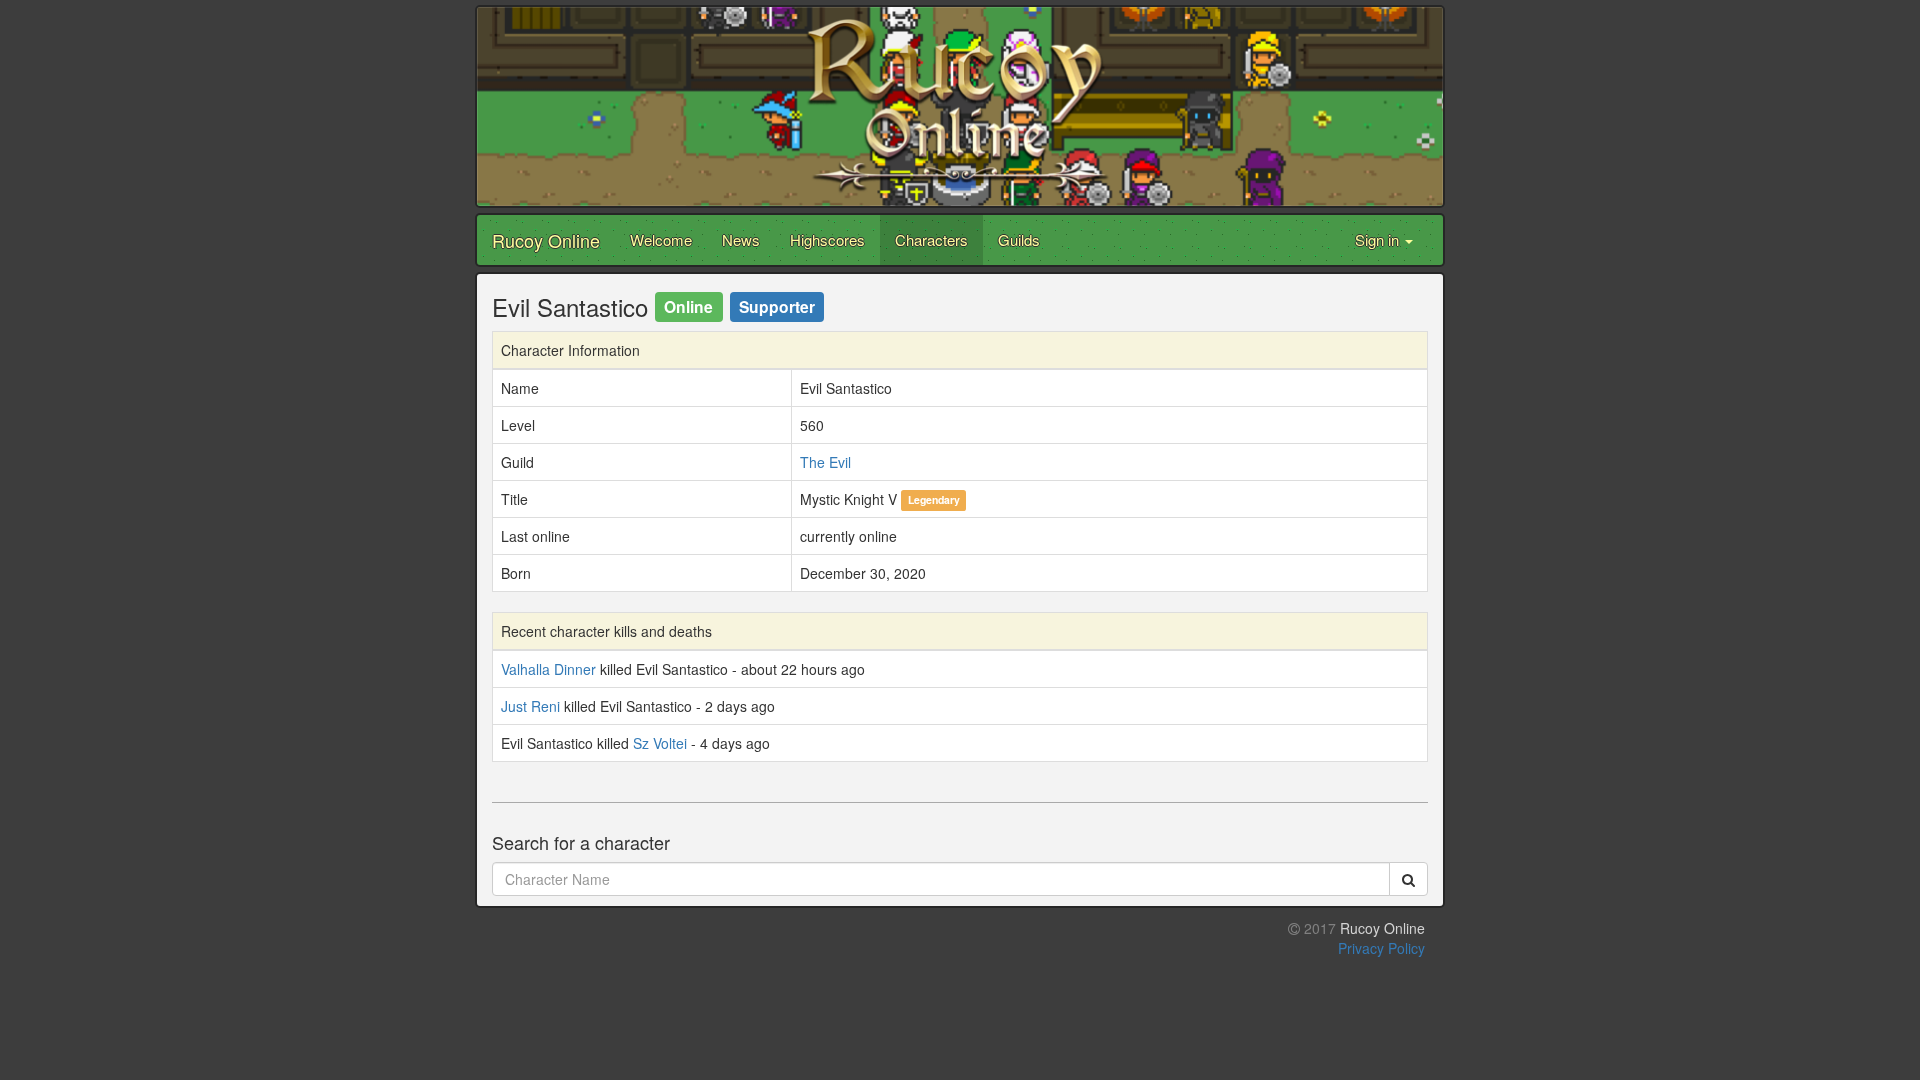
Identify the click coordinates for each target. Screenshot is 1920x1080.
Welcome (661, 239)
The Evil (825, 462)
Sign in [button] (1379, 239)
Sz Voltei (660, 743)
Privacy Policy (1381, 948)
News (741, 239)
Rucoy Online (546, 240)
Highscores (827, 239)
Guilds (1019, 239)
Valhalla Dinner (548, 669)
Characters (931, 239)
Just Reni (530, 706)
